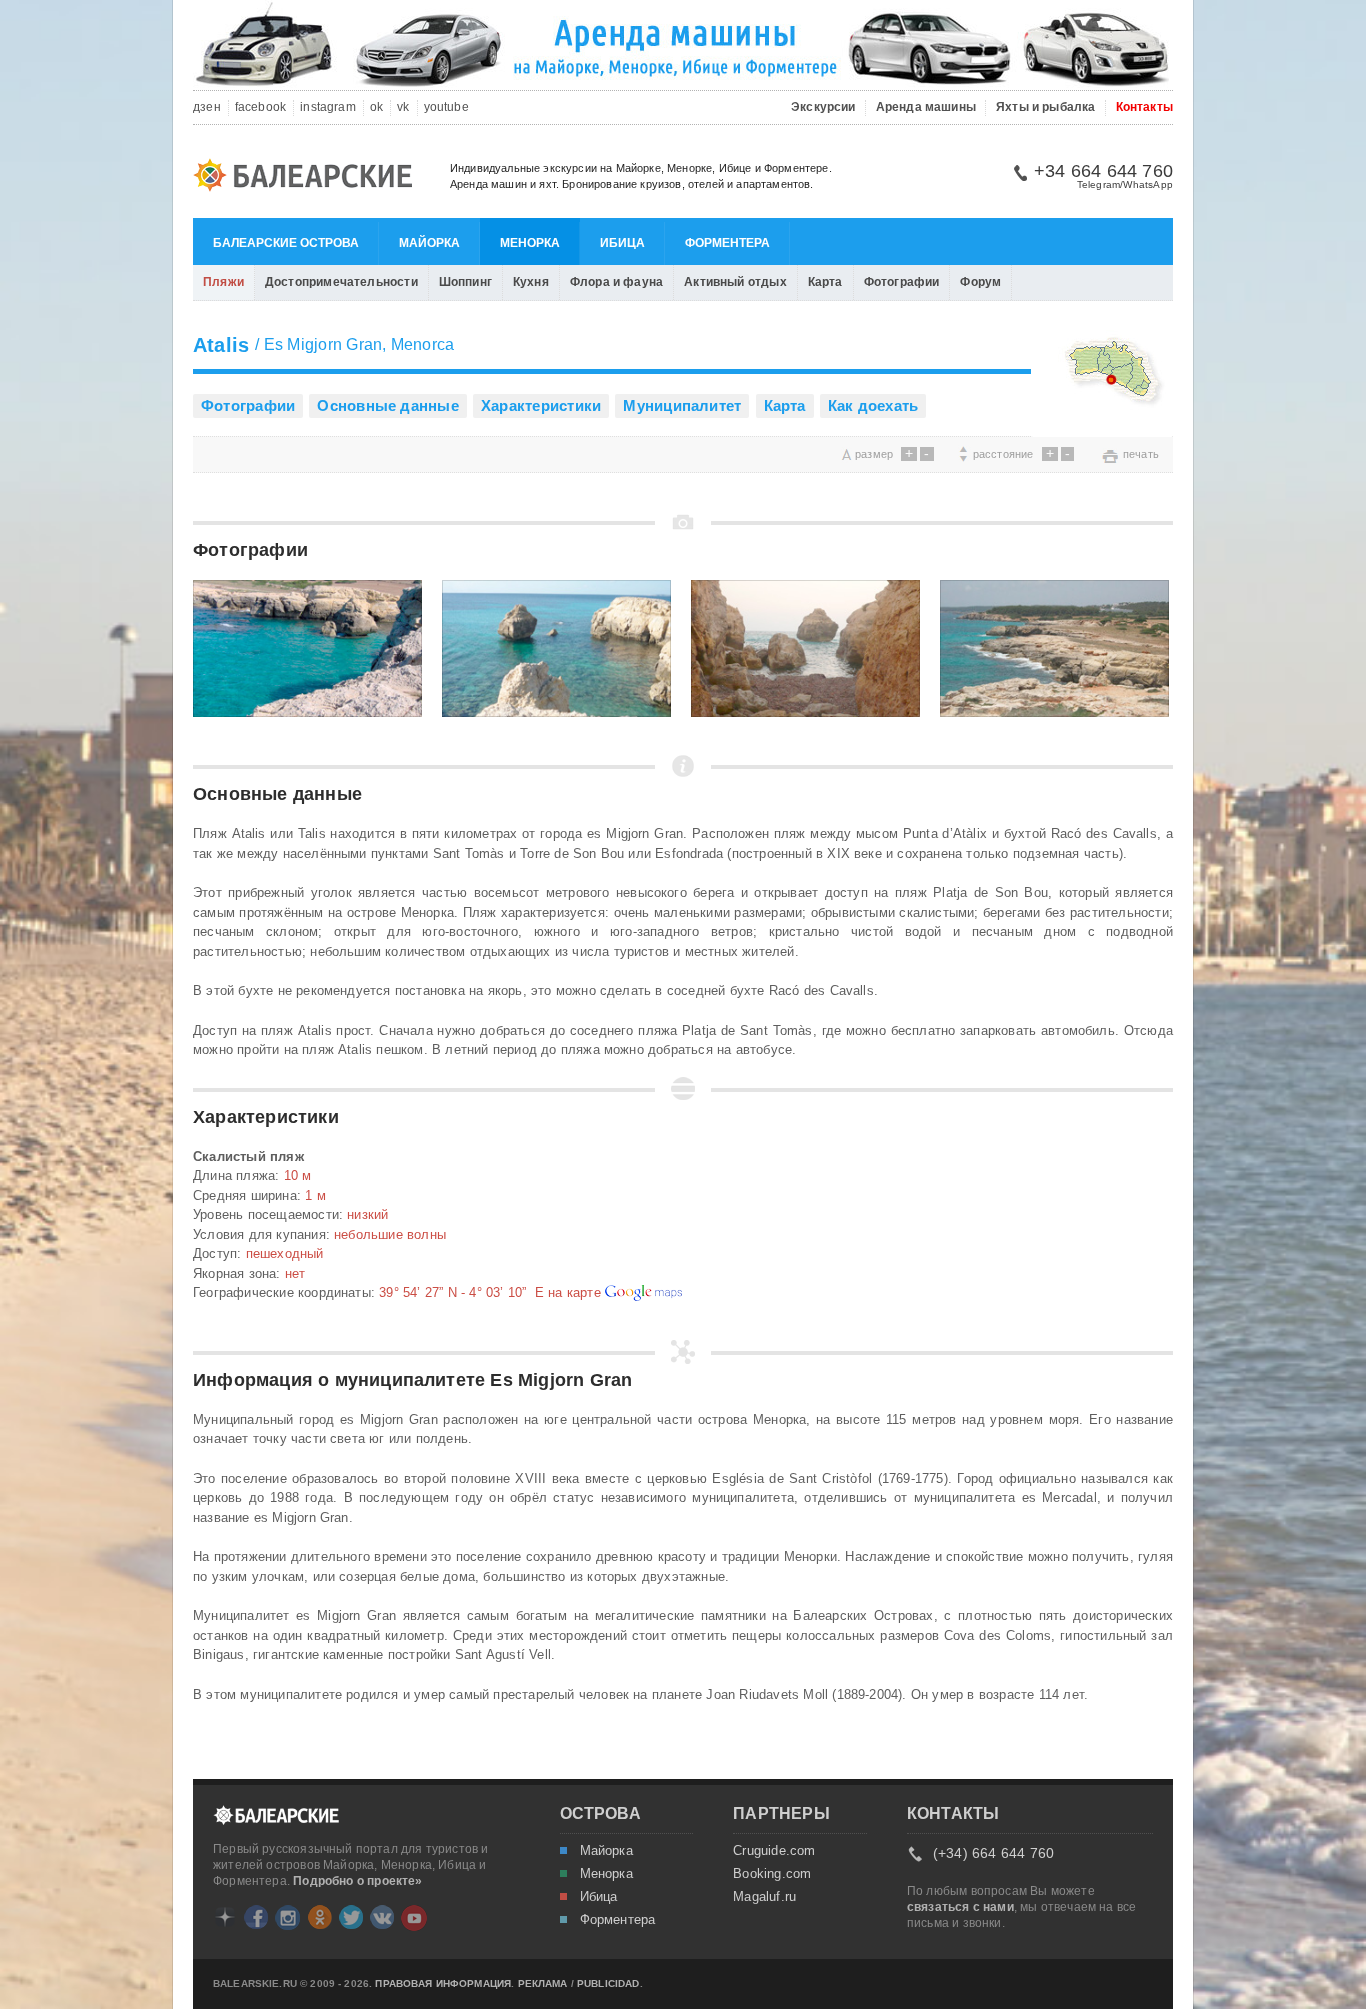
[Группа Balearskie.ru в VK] (382, 1917)
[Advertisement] (427, 453)
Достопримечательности (341, 282)
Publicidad (608, 1984)
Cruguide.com (774, 1851)
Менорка (530, 243)
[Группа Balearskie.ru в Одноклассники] (320, 1917)
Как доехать (873, 405)
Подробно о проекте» (357, 1881)
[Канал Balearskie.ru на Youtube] (414, 1918)
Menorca (423, 344)
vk (403, 107)
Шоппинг (465, 282)
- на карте (492, 1292)
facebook (260, 107)
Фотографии (902, 282)
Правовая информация (443, 1984)
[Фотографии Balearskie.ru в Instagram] (287, 1917)
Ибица (622, 243)
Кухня (531, 282)
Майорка (429, 243)
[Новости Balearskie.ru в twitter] (351, 1917)
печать (1141, 454)
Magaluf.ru (764, 1897)
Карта (825, 282)
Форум (980, 282)
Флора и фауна (616, 282)
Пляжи (223, 282)
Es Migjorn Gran (323, 344)
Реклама (543, 1984)
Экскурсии (823, 107)
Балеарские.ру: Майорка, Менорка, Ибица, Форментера (309, 178)
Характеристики (541, 405)
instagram (328, 107)
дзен (207, 107)
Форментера (727, 243)
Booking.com (772, 1874)
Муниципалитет (682, 405)
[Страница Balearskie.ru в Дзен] (225, 1917)
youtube (446, 107)
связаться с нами (960, 1907)
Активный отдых (735, 282)
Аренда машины (926, 107)
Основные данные (387, 405)
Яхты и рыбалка (1046, 107)
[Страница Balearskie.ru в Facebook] (256, 1917)
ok (376, 107)
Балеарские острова (286, 243)
